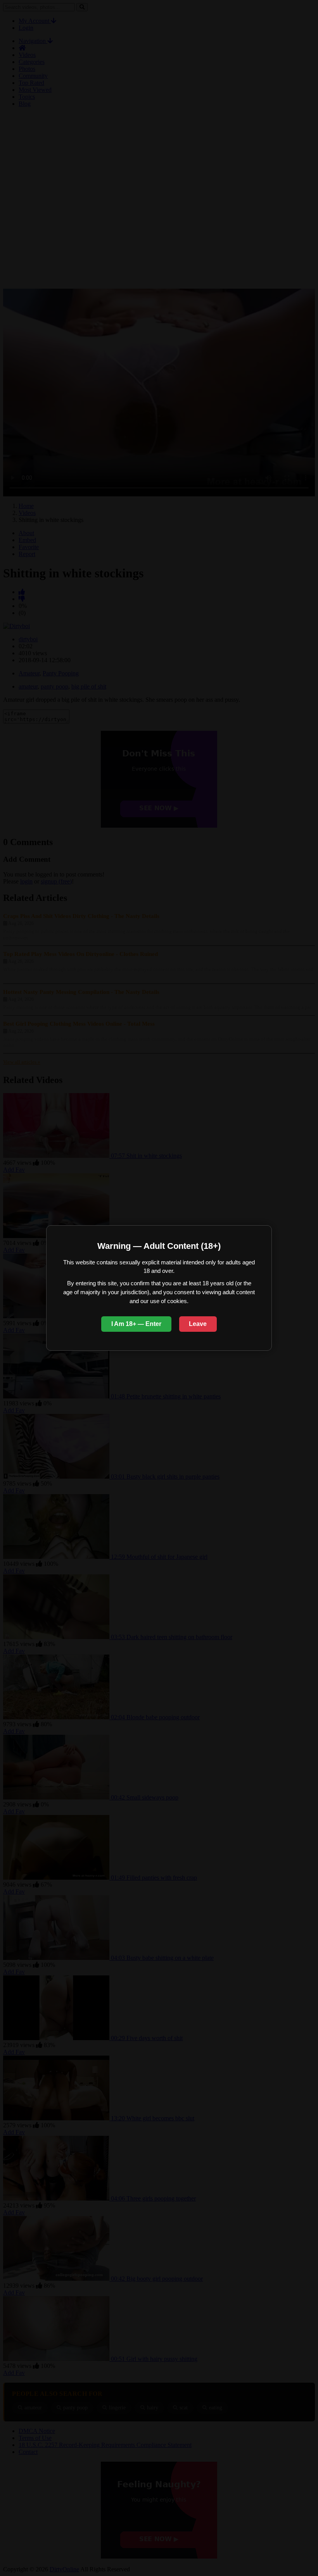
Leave (198, 1324)
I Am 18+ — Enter (136, 1324)
